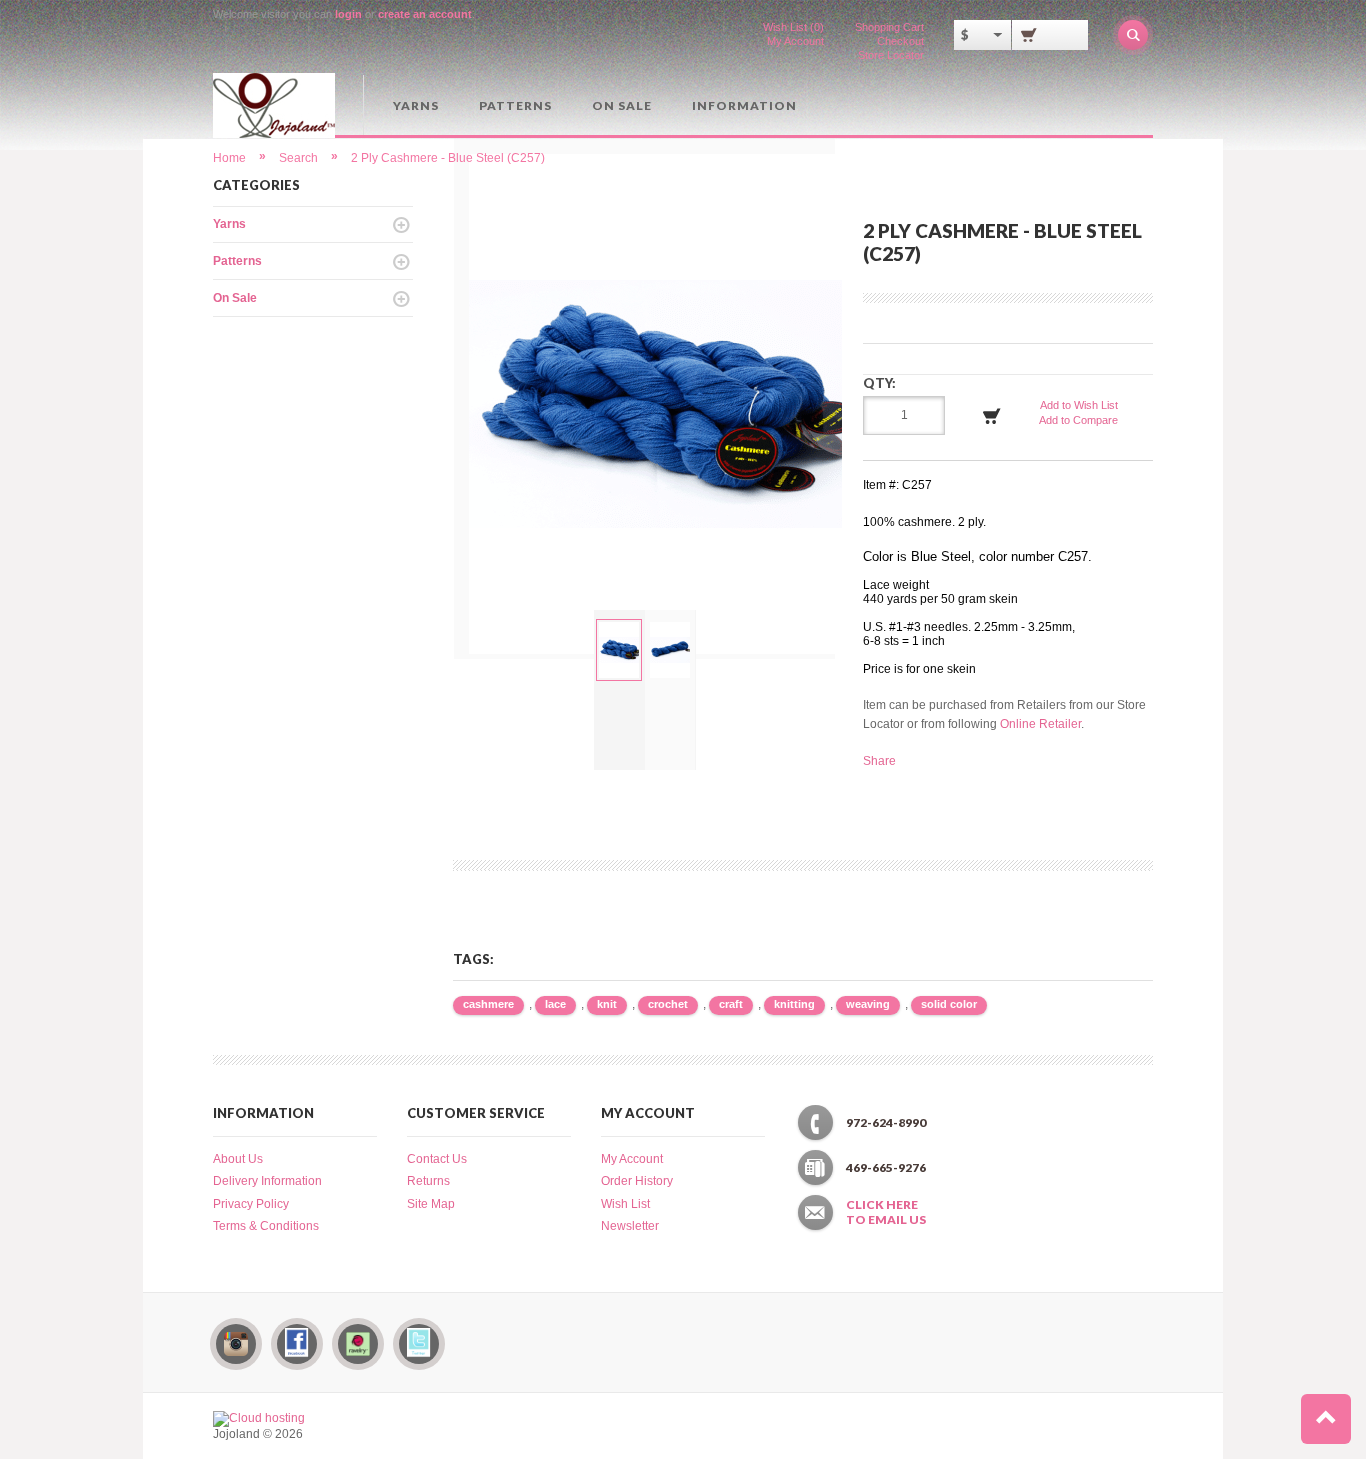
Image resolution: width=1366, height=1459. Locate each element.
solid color (949, 1004)
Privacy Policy (251, 1204)
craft (731, 1004)
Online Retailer (1040, 724)
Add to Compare (1078, 420)
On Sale (622, 105)
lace (555, 1004)
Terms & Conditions (266, 1226)
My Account (795, 41)
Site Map (431, 1204)
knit (607, 1004)
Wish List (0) (793, 27)
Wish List (625, 1204)
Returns (428, 1181)
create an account (425, 14)
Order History (637, 1181)
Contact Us (437, 1159)
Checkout (900, 41)
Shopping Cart (889, 27)
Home (229, 158)
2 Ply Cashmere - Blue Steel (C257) (448, 158)
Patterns (515, 105)
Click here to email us (886, 1212)
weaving (868, 1004)
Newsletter (630, 1226)
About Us (238, 1159)
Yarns (416, 105)
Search (298, 158)
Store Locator (891, 55)
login (348, 14)
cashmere (488, 1004)
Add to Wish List (1079, 405)
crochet (668, 1004)
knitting (794, 1004)
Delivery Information (267, 1181)
